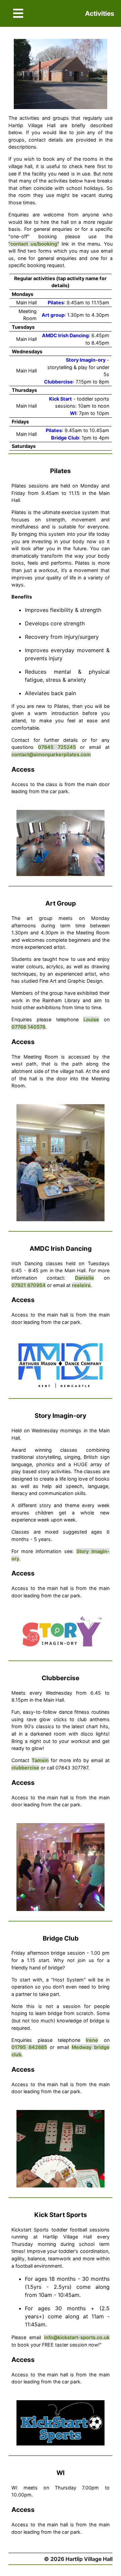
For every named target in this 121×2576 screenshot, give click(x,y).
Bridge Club (65, 438)
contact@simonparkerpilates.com (51, 754)
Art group (53, 315)
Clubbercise (58, 382)
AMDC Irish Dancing (65, 335)
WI (73, 413)
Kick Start (61, 399)
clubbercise (25, 1768)
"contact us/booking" (34, 244)
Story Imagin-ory (86, 360)
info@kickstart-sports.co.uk (77, 2337)
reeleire (81, 1285)
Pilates (56, 302)
